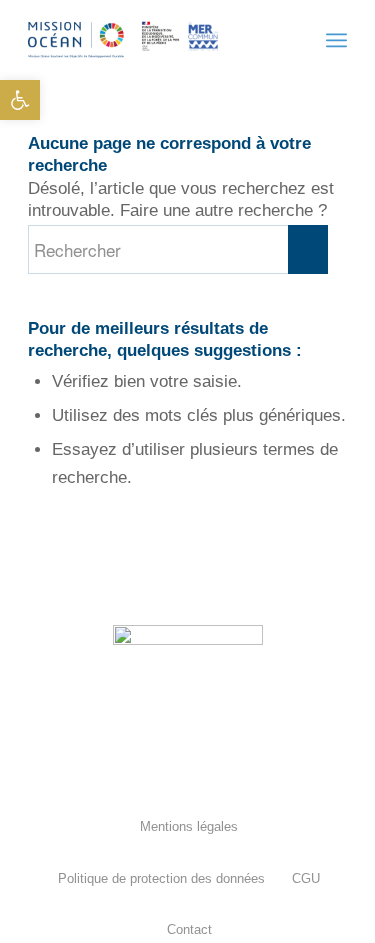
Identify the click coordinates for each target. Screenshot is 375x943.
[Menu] (336, 40)
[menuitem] (188, 826)
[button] (20, 100)
